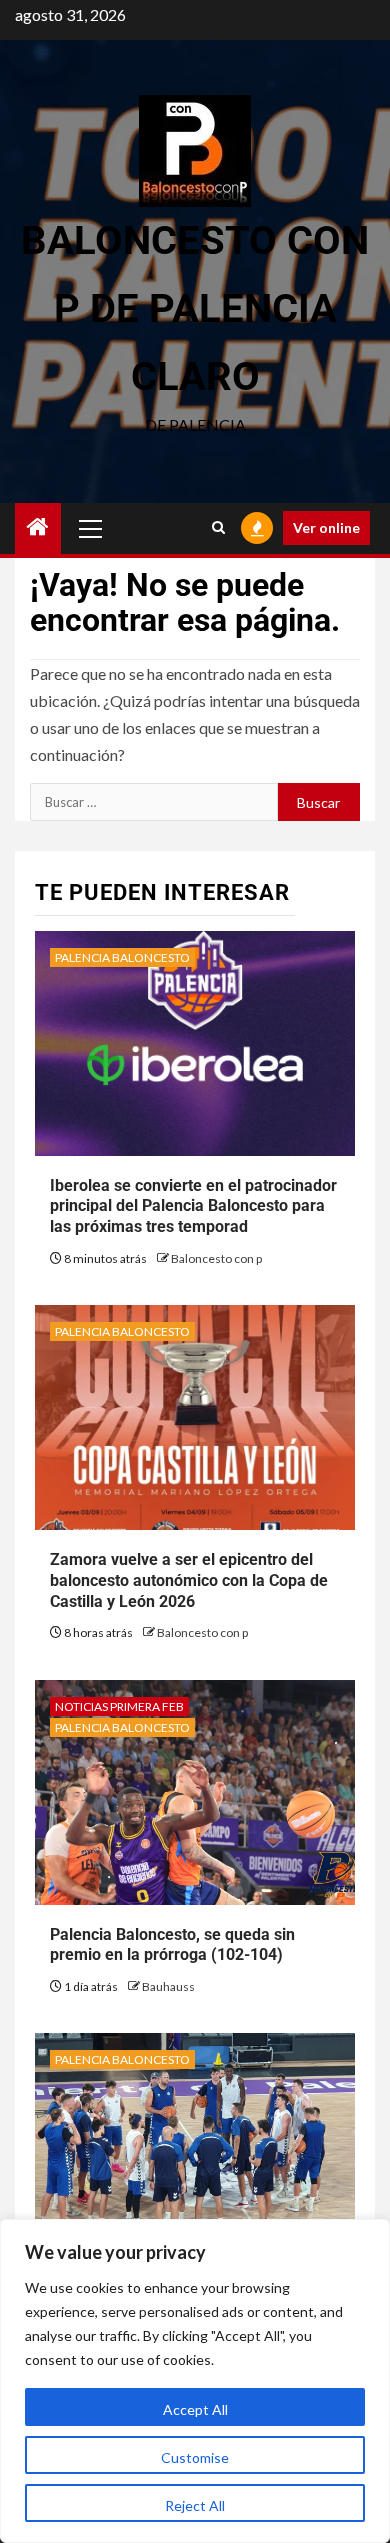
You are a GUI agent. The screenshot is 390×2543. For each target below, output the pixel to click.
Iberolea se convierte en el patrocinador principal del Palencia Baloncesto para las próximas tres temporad (193, 1206)
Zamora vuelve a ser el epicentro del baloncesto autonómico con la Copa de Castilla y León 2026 (189, 1580)
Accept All (195, 2409)
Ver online (326, 527)
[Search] (218, 528)
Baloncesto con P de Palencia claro (195, 308)
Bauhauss (168, 1986)
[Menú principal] (91, 528)
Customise (195, 2457)
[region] (195, 2381)
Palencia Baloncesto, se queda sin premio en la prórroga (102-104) (172, 1945)
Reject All (195, 2505)
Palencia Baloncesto (122, 957)
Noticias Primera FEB (119, 1706)
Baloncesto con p (216, 1258)
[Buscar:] (154, 802)
